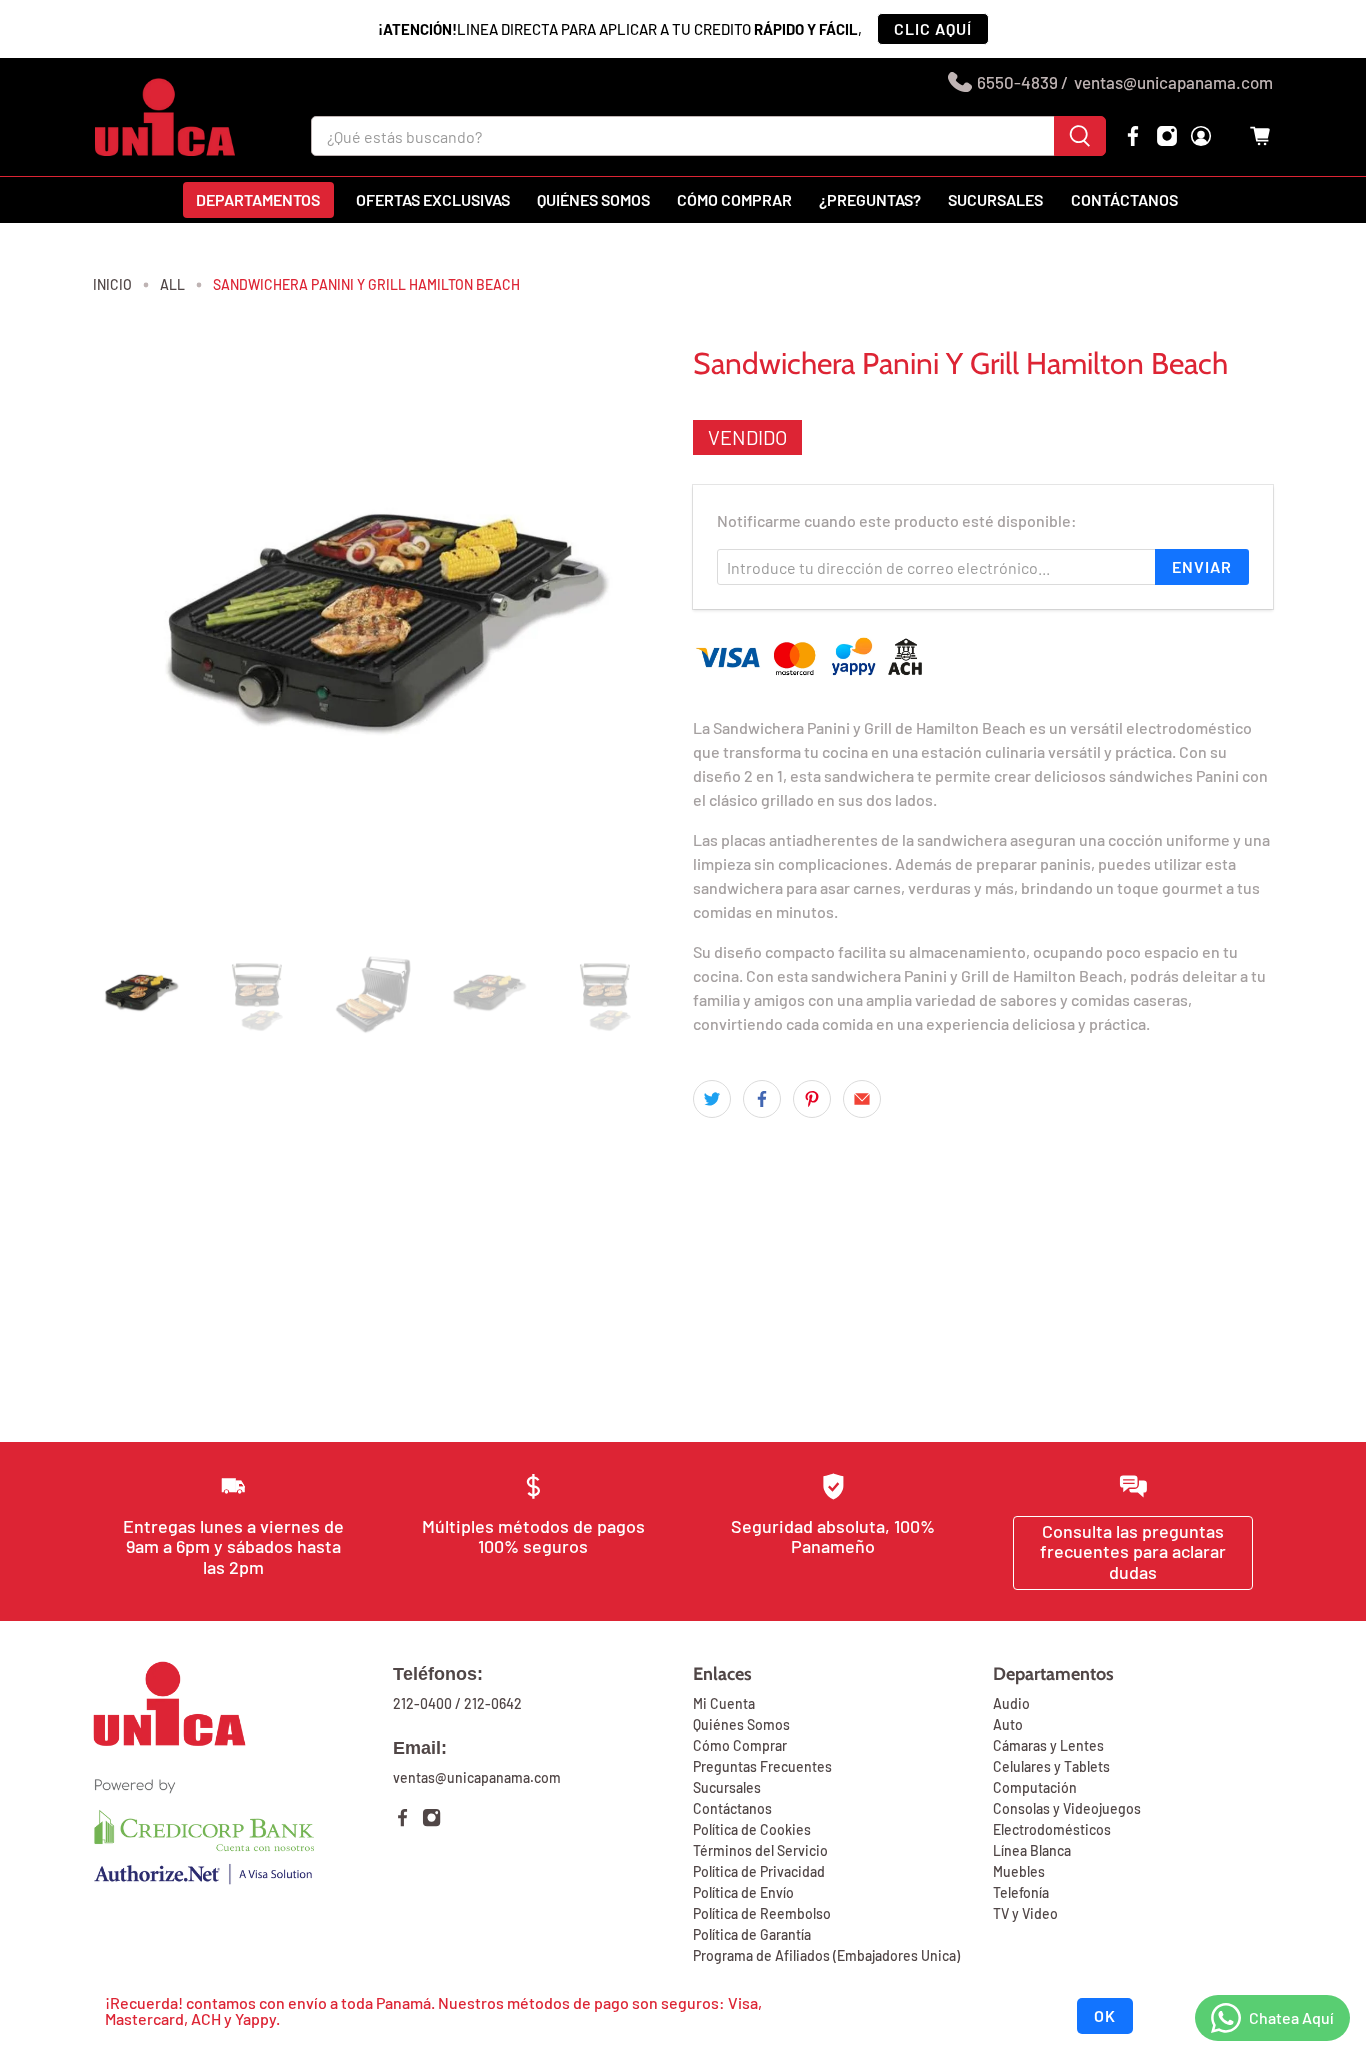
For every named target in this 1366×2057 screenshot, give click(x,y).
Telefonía (1021, 1892)
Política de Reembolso (762, 1913)
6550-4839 (1017, 82)
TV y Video (1025, 1913)
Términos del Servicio (760, 1850)
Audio (1011, 1703)
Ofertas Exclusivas (433, 199)
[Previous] (125, 637)
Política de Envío (743, 1892)
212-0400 (422, 1703)
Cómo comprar (734, 199)
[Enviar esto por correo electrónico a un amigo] (862, 1099)
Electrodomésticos (1052, 1829)
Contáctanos (1124, 199)
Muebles (1019, 1871)
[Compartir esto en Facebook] (762, 1099)
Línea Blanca (1032, 1850)
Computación (1035, 1787)
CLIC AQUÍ (933, 28)
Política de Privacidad (759, 1871)
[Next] (641, 637)
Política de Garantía (752, 1934)
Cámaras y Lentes (1048, 1745)
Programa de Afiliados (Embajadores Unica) (826, 1955)
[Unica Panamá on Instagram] (1167, 136)
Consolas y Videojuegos (1067, 1808)
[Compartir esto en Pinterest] (812, 1099)
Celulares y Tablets (1051, 1766)
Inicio (112, 285)
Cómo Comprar (740, 1745)
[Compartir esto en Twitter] (712, 1099)
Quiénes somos (593, 199)
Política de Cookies (752, 1829)
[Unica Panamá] (165, 117)
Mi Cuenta (724, 1703)
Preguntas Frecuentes (762, 1766)
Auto (1008, 1724)
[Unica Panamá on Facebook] (1133, 136)
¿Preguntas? (870, 199)
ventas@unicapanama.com (1173, 82)
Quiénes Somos (741, 1724)
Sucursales (995, 199)
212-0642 (493, 1703)
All (172, 285)
